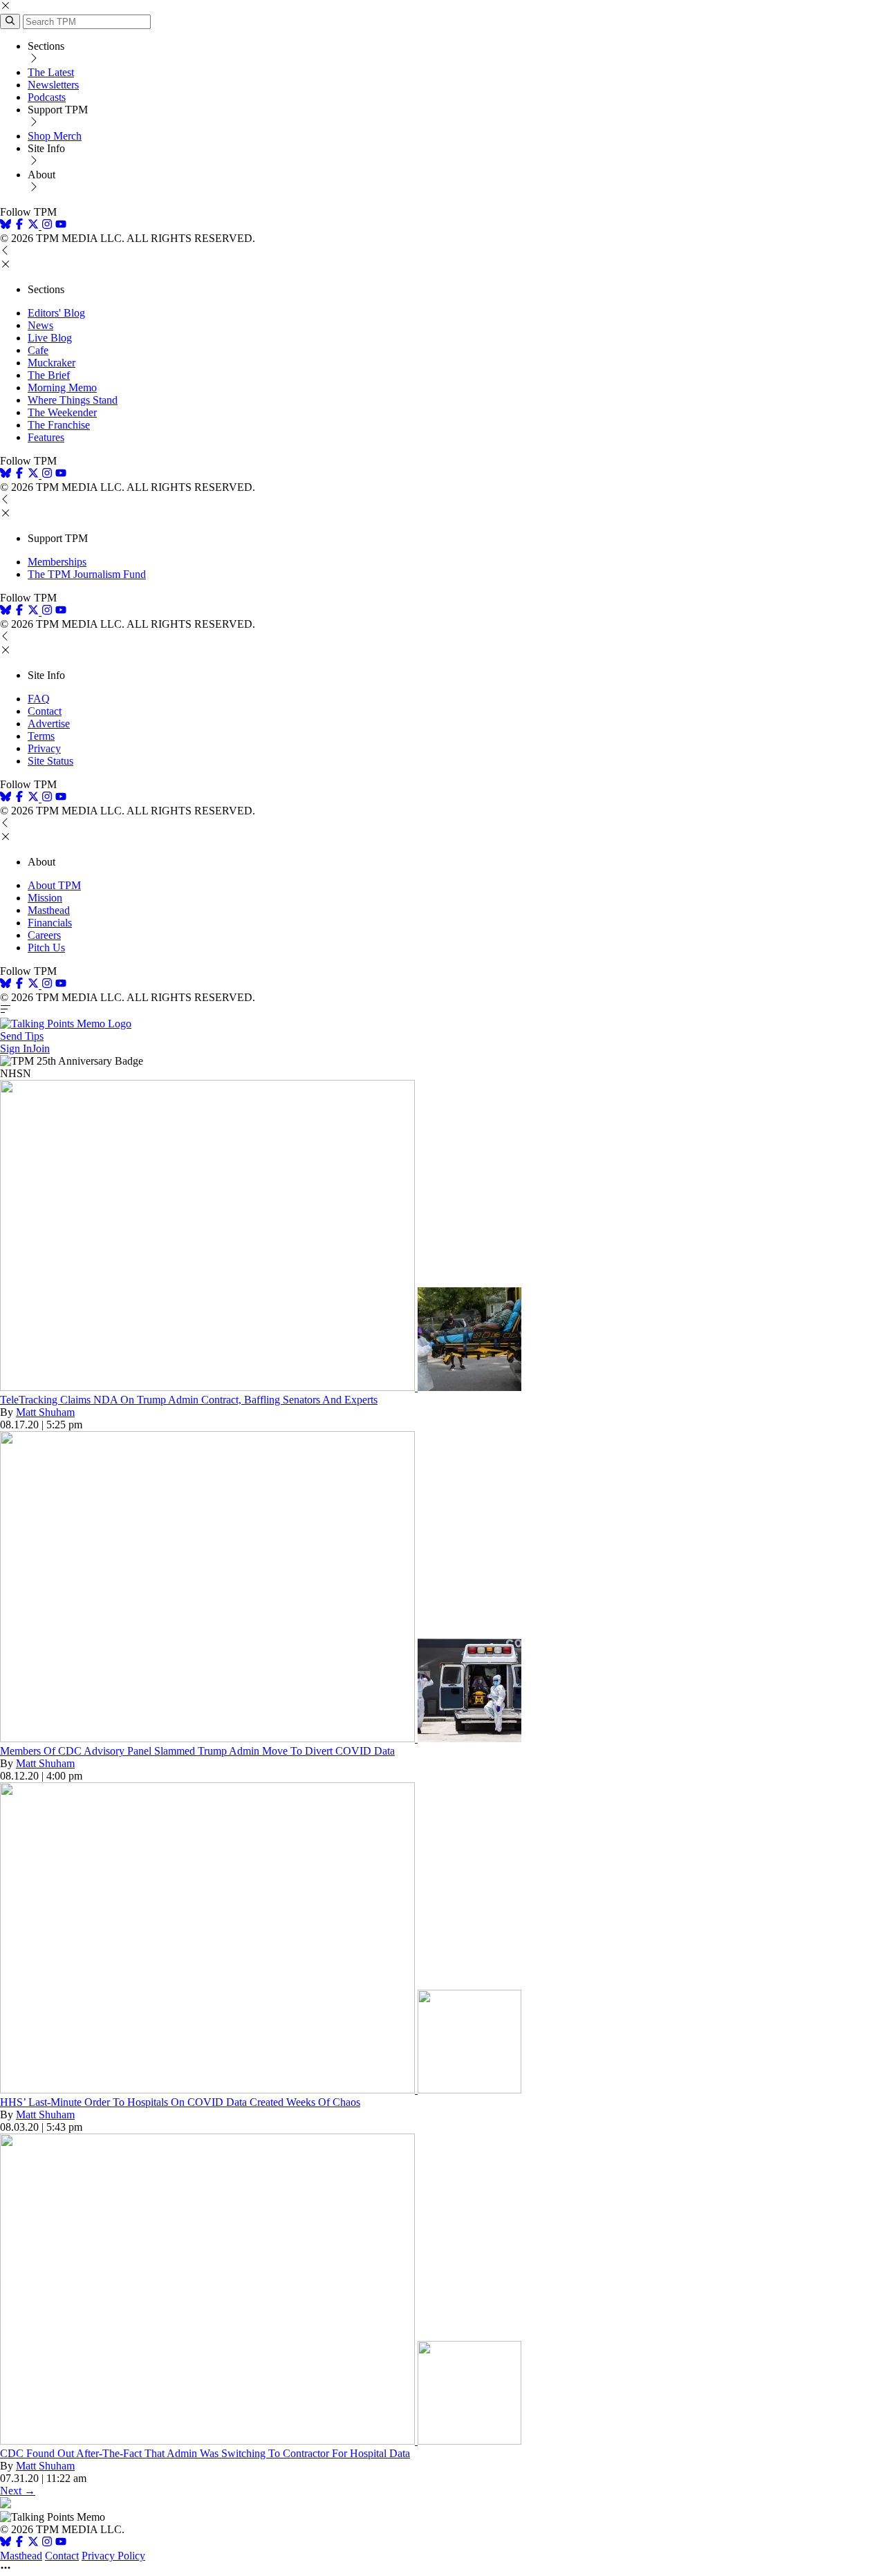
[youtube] (61, 226)
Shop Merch (55, 136)
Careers (44, 935)
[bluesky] (6, 226)
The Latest (51, 72)
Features (46, 437)
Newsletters (53, 85)
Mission (45, 898)
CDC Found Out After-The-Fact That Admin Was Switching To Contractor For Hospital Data (205, 2453)
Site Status (50, 761)
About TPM (54, 885)
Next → (18, 2491)
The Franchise (59, 425)
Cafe (38, 350)
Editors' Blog (56, 313)
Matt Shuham (45, 1412)
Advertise (49, 724)
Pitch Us (46, 948)
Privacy (44, 748)
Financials (50, 923)
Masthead (49, 910)
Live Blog (50, 338)
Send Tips (22, 1036)
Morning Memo (62, 388)
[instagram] (47, 226)
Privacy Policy (113, 2556)
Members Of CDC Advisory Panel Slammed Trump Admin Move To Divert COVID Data (197, 1751)
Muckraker (52, 363)
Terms (41, 736)
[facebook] (19, 226)
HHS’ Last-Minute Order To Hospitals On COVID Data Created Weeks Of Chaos (180, 2102)
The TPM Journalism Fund (87, 574)
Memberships (57, 562)
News (40, 325)
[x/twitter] (35, 226)
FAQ (39, 699)
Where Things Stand (73, 400)
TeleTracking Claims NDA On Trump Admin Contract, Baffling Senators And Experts (189, 1400)
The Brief (49, 375)
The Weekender (62, 412)
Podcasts (47, 97)
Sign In (16, 1048)
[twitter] (33, 2543)
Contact (45, 711)
